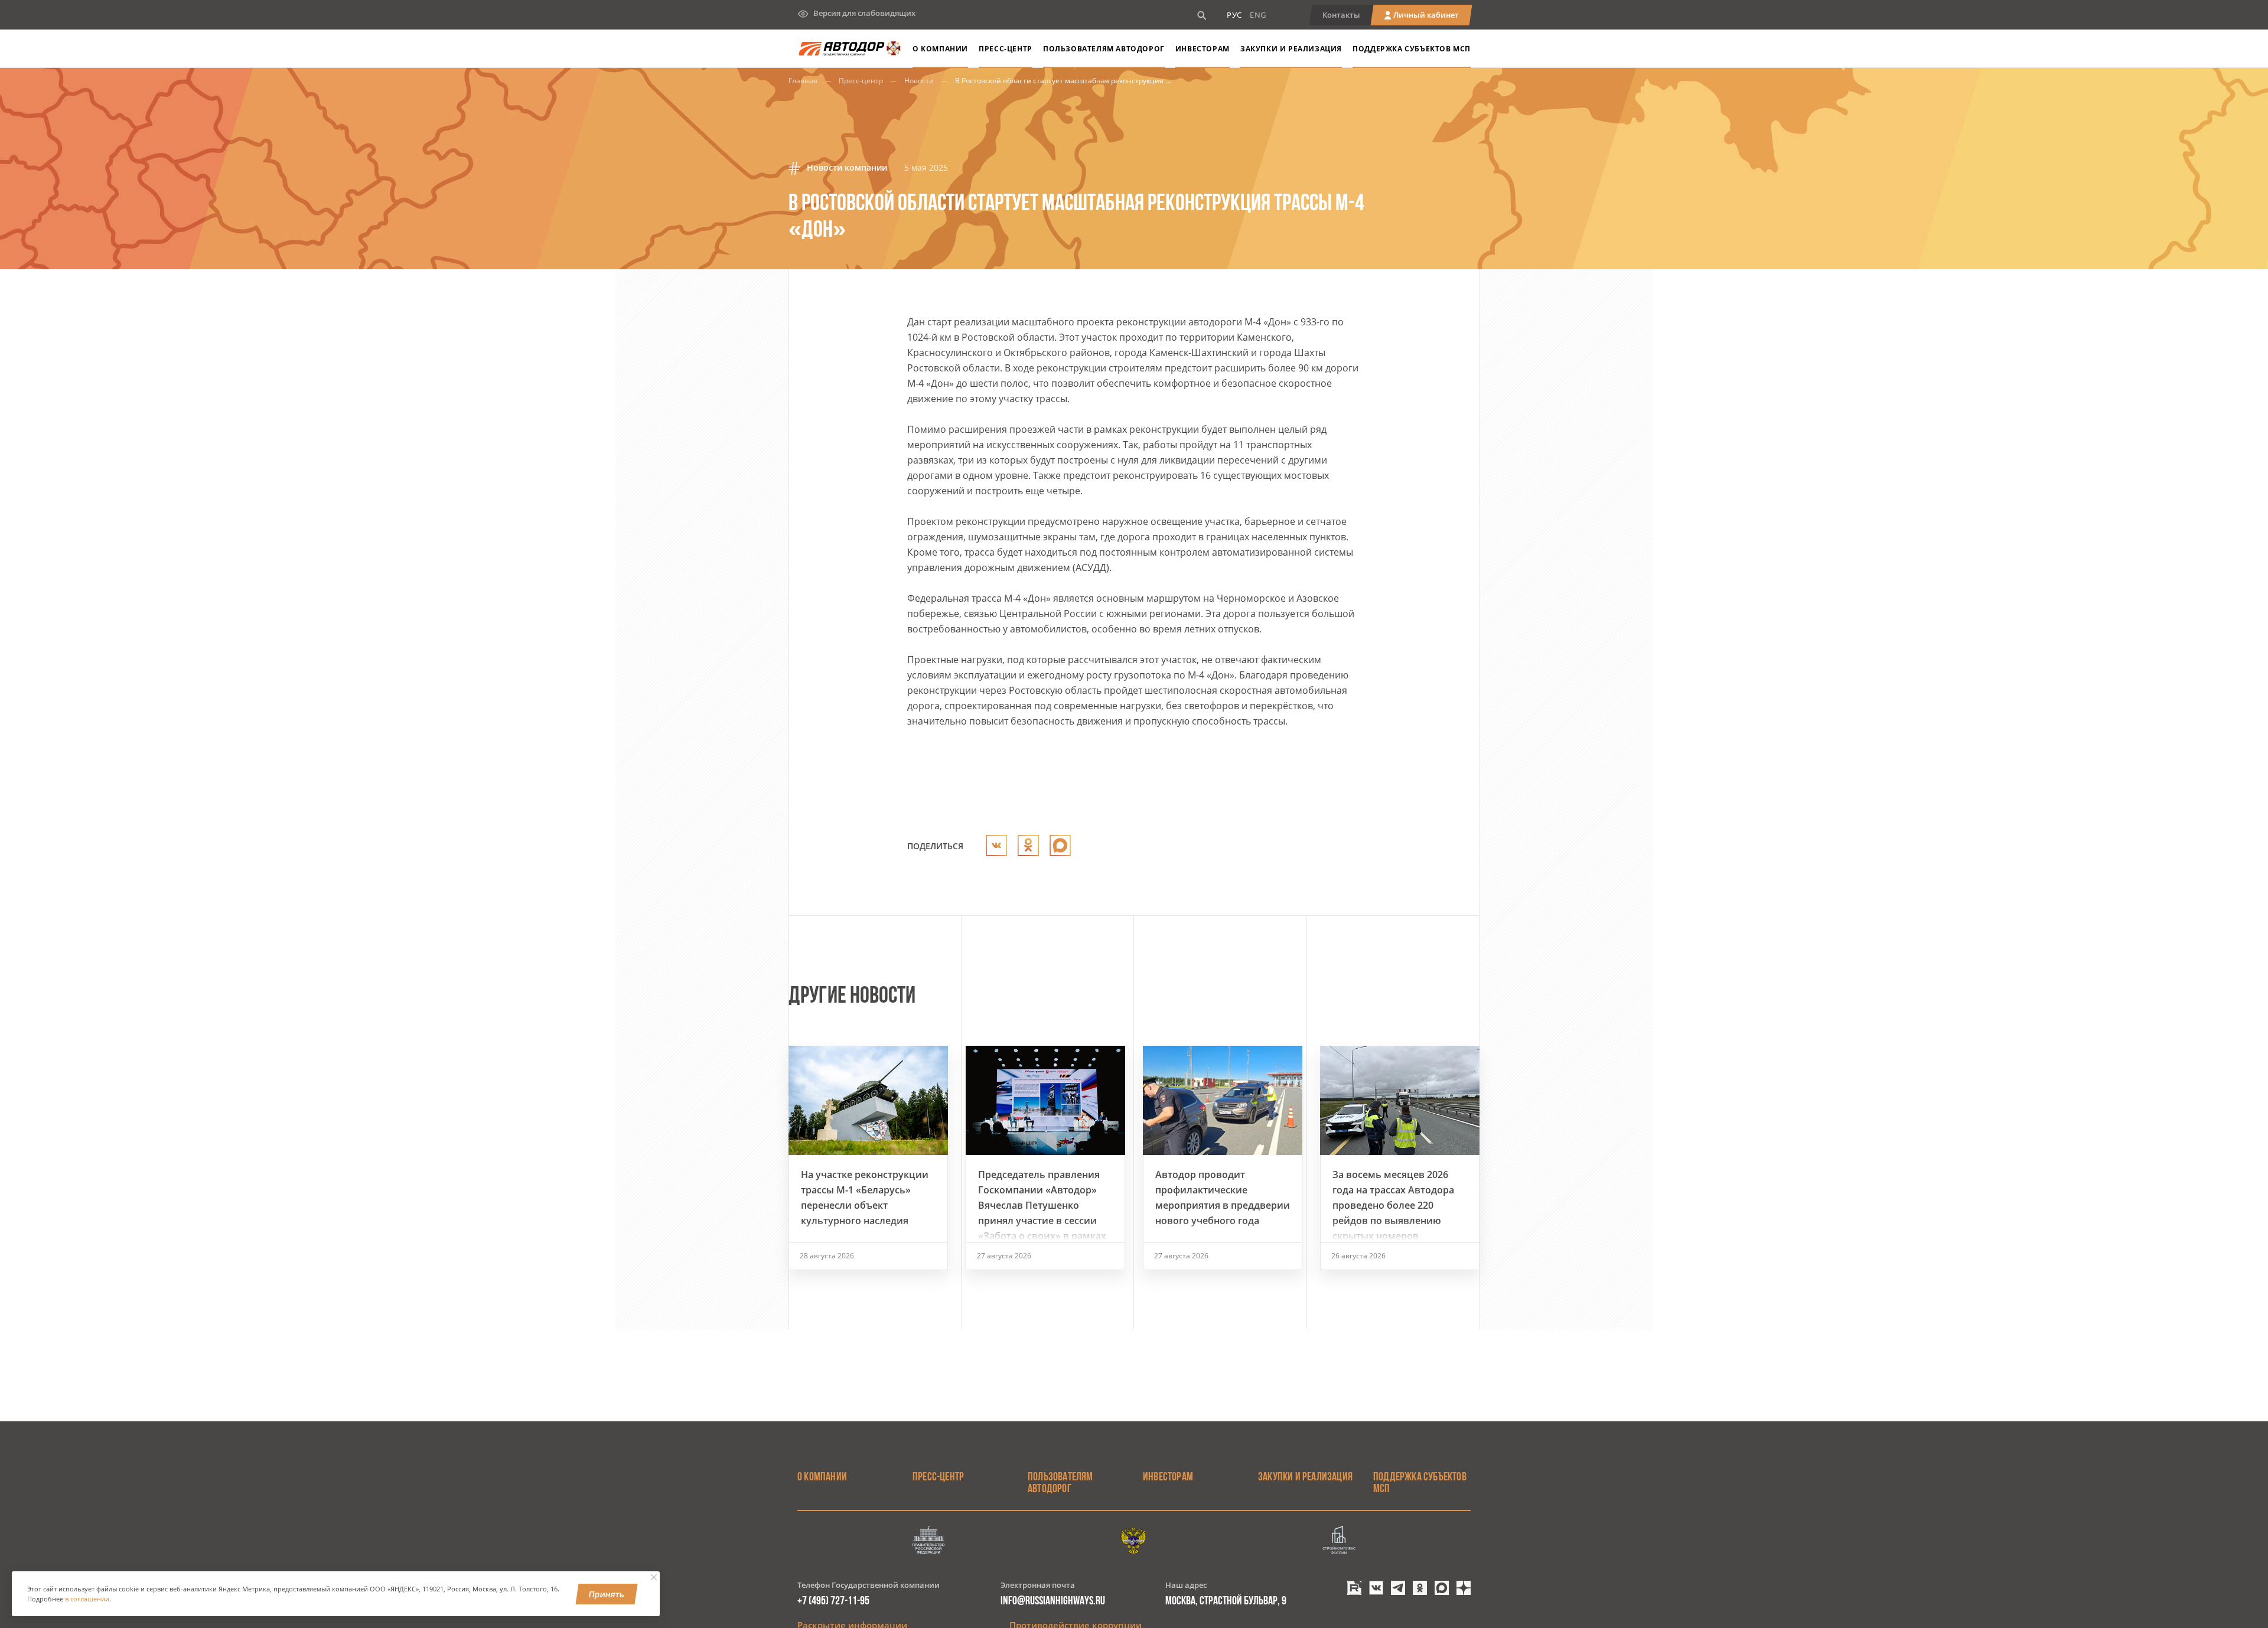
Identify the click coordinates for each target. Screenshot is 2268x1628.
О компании (940, 49)
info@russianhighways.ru (1053, 1601)
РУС (1234, 15)
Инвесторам (1203, 49)
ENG (1258, 15)
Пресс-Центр (1006, 49)
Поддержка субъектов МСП (1412, 49)
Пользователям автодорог (1104, 49)
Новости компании (846, 167)
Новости (919, 81)
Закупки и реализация (1291, 49)
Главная (803, 81)
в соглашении (87, 1599)
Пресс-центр (861, 81)
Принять (607, 1594)
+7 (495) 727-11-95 (833, 1601)
